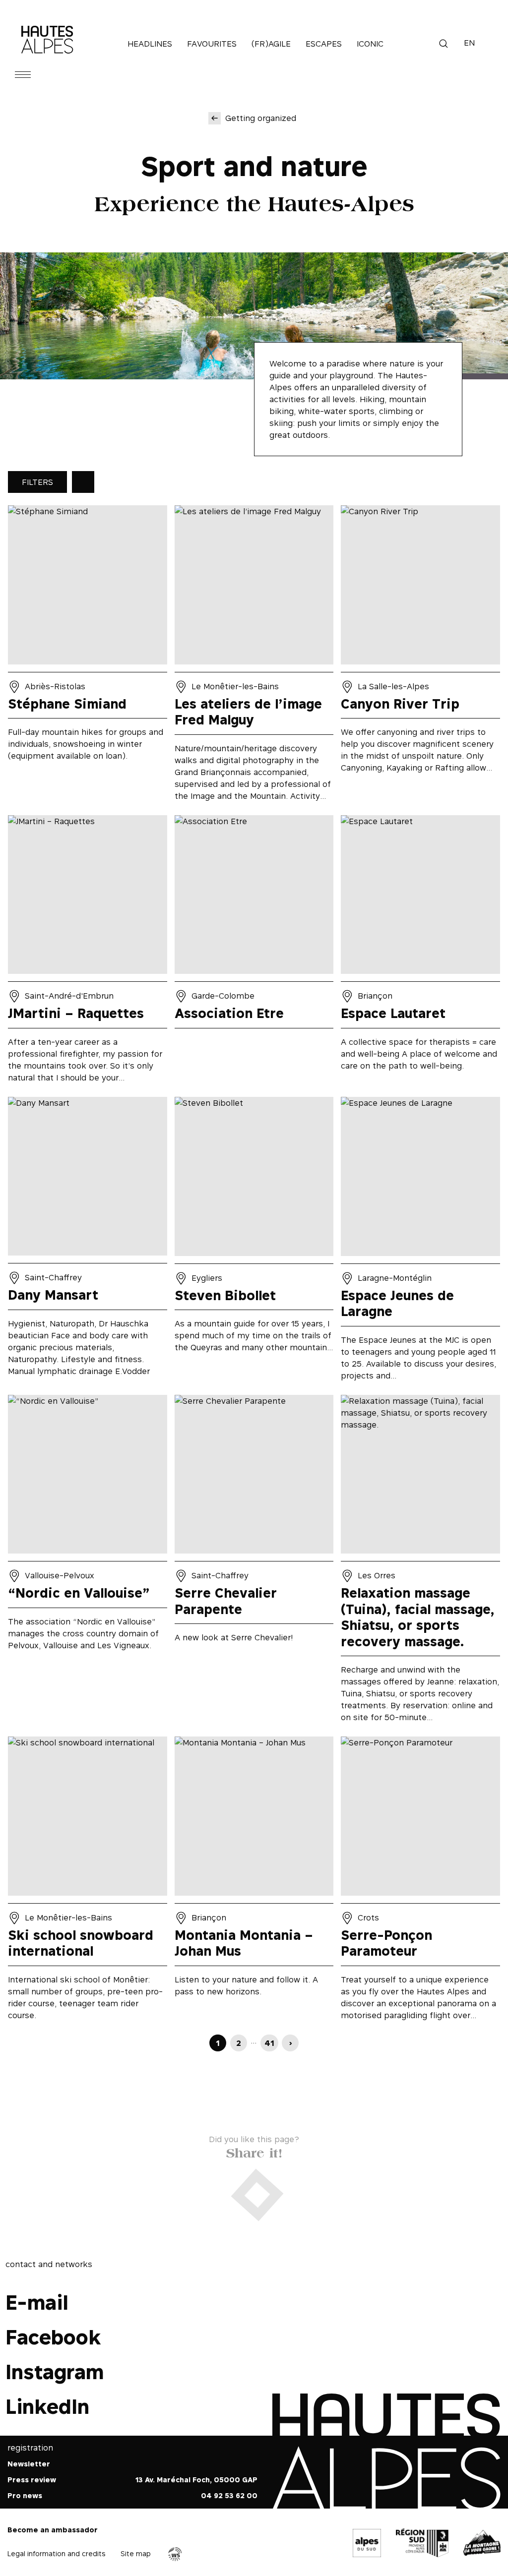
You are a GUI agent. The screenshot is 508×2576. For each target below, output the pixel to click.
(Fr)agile (271, 44)
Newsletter (29, 2464)
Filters (37, 482)
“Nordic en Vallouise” (88, 1562)
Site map (136, 2553)
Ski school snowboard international (88, 1882)
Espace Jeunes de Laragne (420, 1242)
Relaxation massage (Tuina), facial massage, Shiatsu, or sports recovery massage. (420, 1562)
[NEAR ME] (83, 482)
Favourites (212, 44)
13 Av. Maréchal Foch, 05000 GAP (196, 2480)
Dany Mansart (88, 1242)
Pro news (25, 2496)
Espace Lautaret (420, 952)
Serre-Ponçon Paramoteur (420, 1882)
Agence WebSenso (175, 2554)
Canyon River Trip (420, 657)
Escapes (324, 44)
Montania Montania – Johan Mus (254, 1882)
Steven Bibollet (254, 1242)
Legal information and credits (57, 2553)
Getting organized (261, 118)
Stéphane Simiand (88, 657)
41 (269, 2043)
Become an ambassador (53, 2530)
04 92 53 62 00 (229, 2496)
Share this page (254, 2151)
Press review (32, 2480)
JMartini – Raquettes (88, 952)
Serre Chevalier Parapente (254, 1562)
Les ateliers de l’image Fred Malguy (254, 657)
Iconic (370, 44)
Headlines (150, 44)
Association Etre (254, 952)
